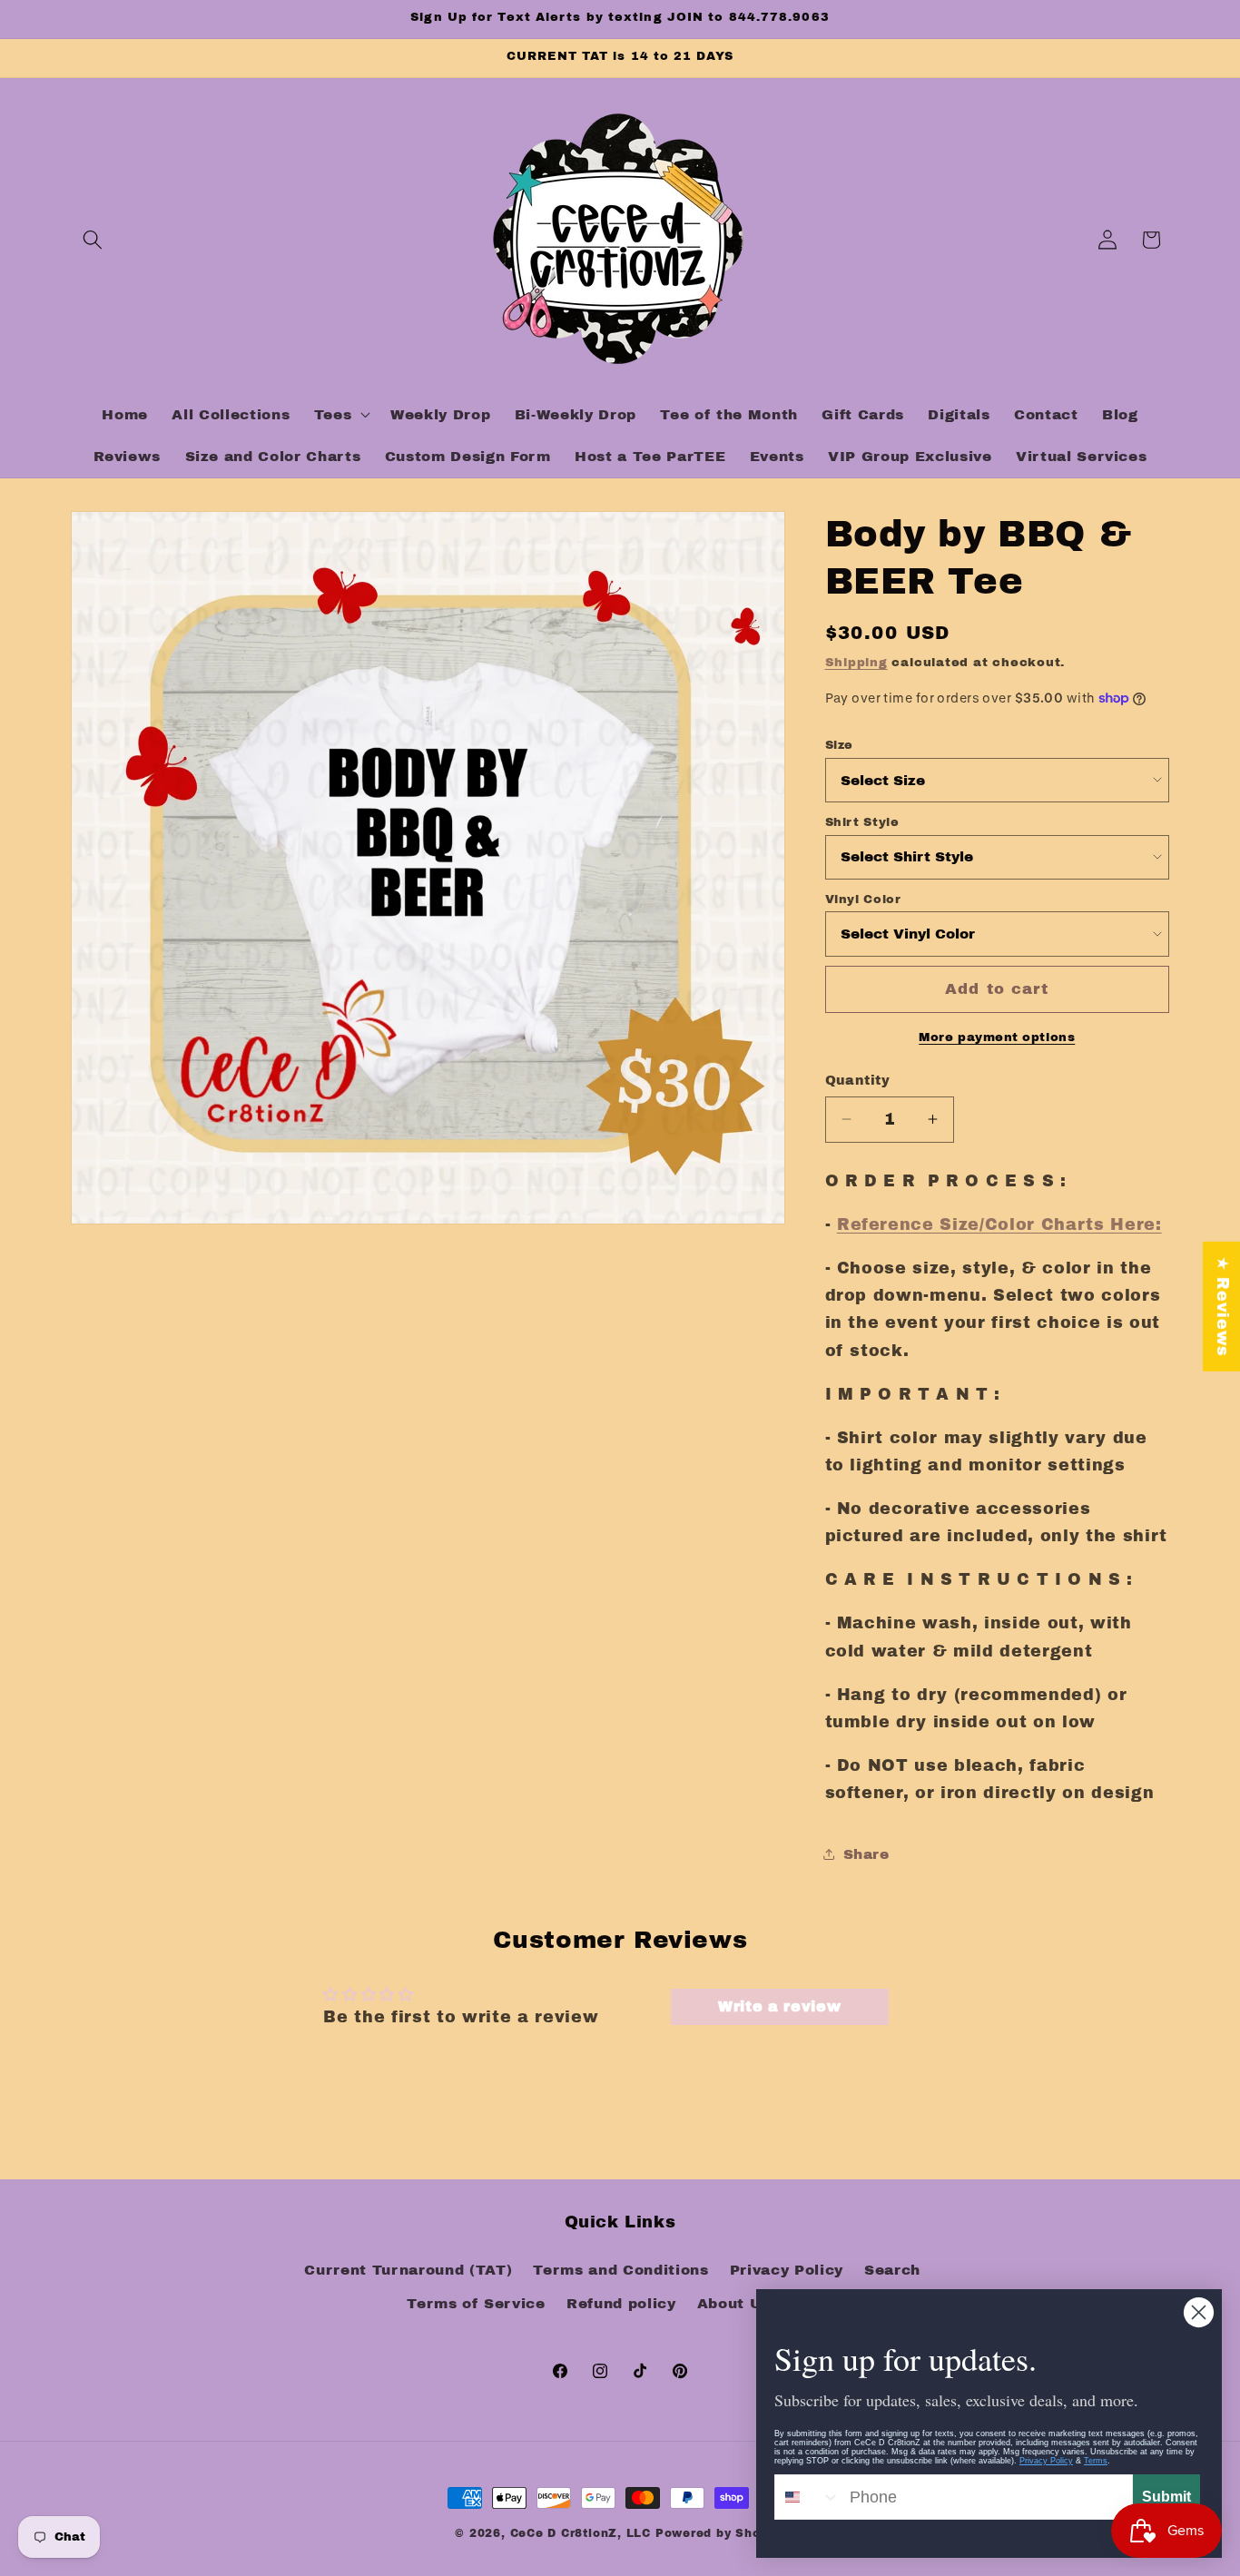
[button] (93, 240)
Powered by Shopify (720, 2533)
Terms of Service (476, 2303)
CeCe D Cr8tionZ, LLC (581, 2533)
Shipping (856, 661)
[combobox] (808, 2497)
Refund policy (621, 2303)
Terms (1096, 2461)
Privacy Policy (787, 2270)
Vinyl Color (863, 899)
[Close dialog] (1199, 2312)
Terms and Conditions (620, 2270)
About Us (734, 2303)
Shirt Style (862, 821)
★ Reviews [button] (1222, 1307)
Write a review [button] (779, 2006)
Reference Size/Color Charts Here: (999, 1224)
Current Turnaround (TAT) (408, 2270)
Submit (1166, 2497)
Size (840, 744)
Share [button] (866, 1854)
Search (892, 2270)
